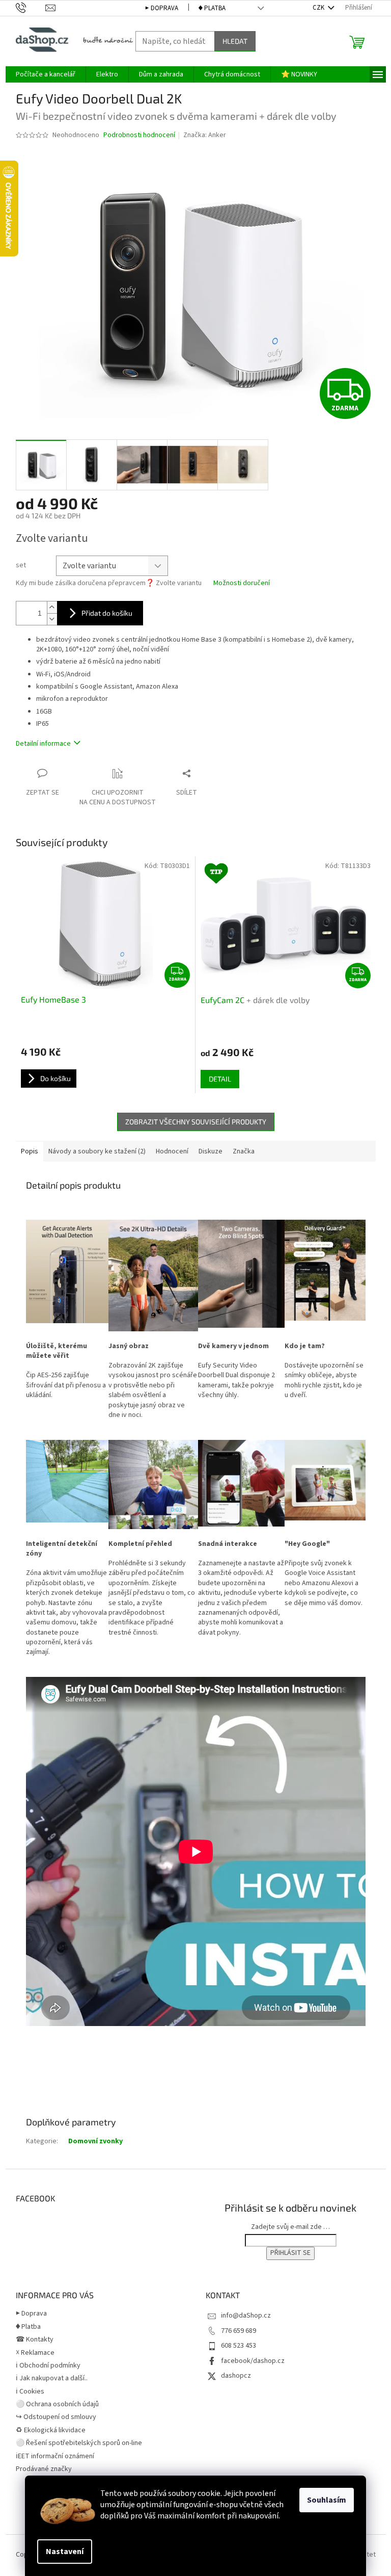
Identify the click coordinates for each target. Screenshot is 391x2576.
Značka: (205, 135)
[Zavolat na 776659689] (31, 8)
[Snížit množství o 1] (52, 619)
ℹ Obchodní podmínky (48, 2365)
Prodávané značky (44, 2469)
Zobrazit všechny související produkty (196, 1122)
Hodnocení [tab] (172, 1151)
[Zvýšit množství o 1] (52, 607)
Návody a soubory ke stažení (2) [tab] (97, 1151)
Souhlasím (327, 2500)
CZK (319, 8)
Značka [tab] (244, 1151)
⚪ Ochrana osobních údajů (57, 2404)
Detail (220, 1079)
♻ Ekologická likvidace (51, 2430)
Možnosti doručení (242, 583)
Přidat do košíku (107, 613)
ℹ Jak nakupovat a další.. (52, 2378)
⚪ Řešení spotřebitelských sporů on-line (79, 2443)
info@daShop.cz (246, 2316)
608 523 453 (239, 2346)
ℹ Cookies (30, 2391)
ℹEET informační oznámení (55, 2456)
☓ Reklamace (35, 2353)
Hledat (235, 41)
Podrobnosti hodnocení (139, 135)
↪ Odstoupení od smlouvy (56, 2417)
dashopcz (236, 2376)
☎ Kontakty (35, 2340)
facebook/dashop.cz (253, 2361)
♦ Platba (212, 8)
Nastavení (65, 2552)
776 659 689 (239, 2331)
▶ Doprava (162, 8)
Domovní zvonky (95, 2141)
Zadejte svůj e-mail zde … (290, 2227)
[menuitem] (46, 74)
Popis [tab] (30, 1151)
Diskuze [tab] (211, 1151)
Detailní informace (43, 744)
